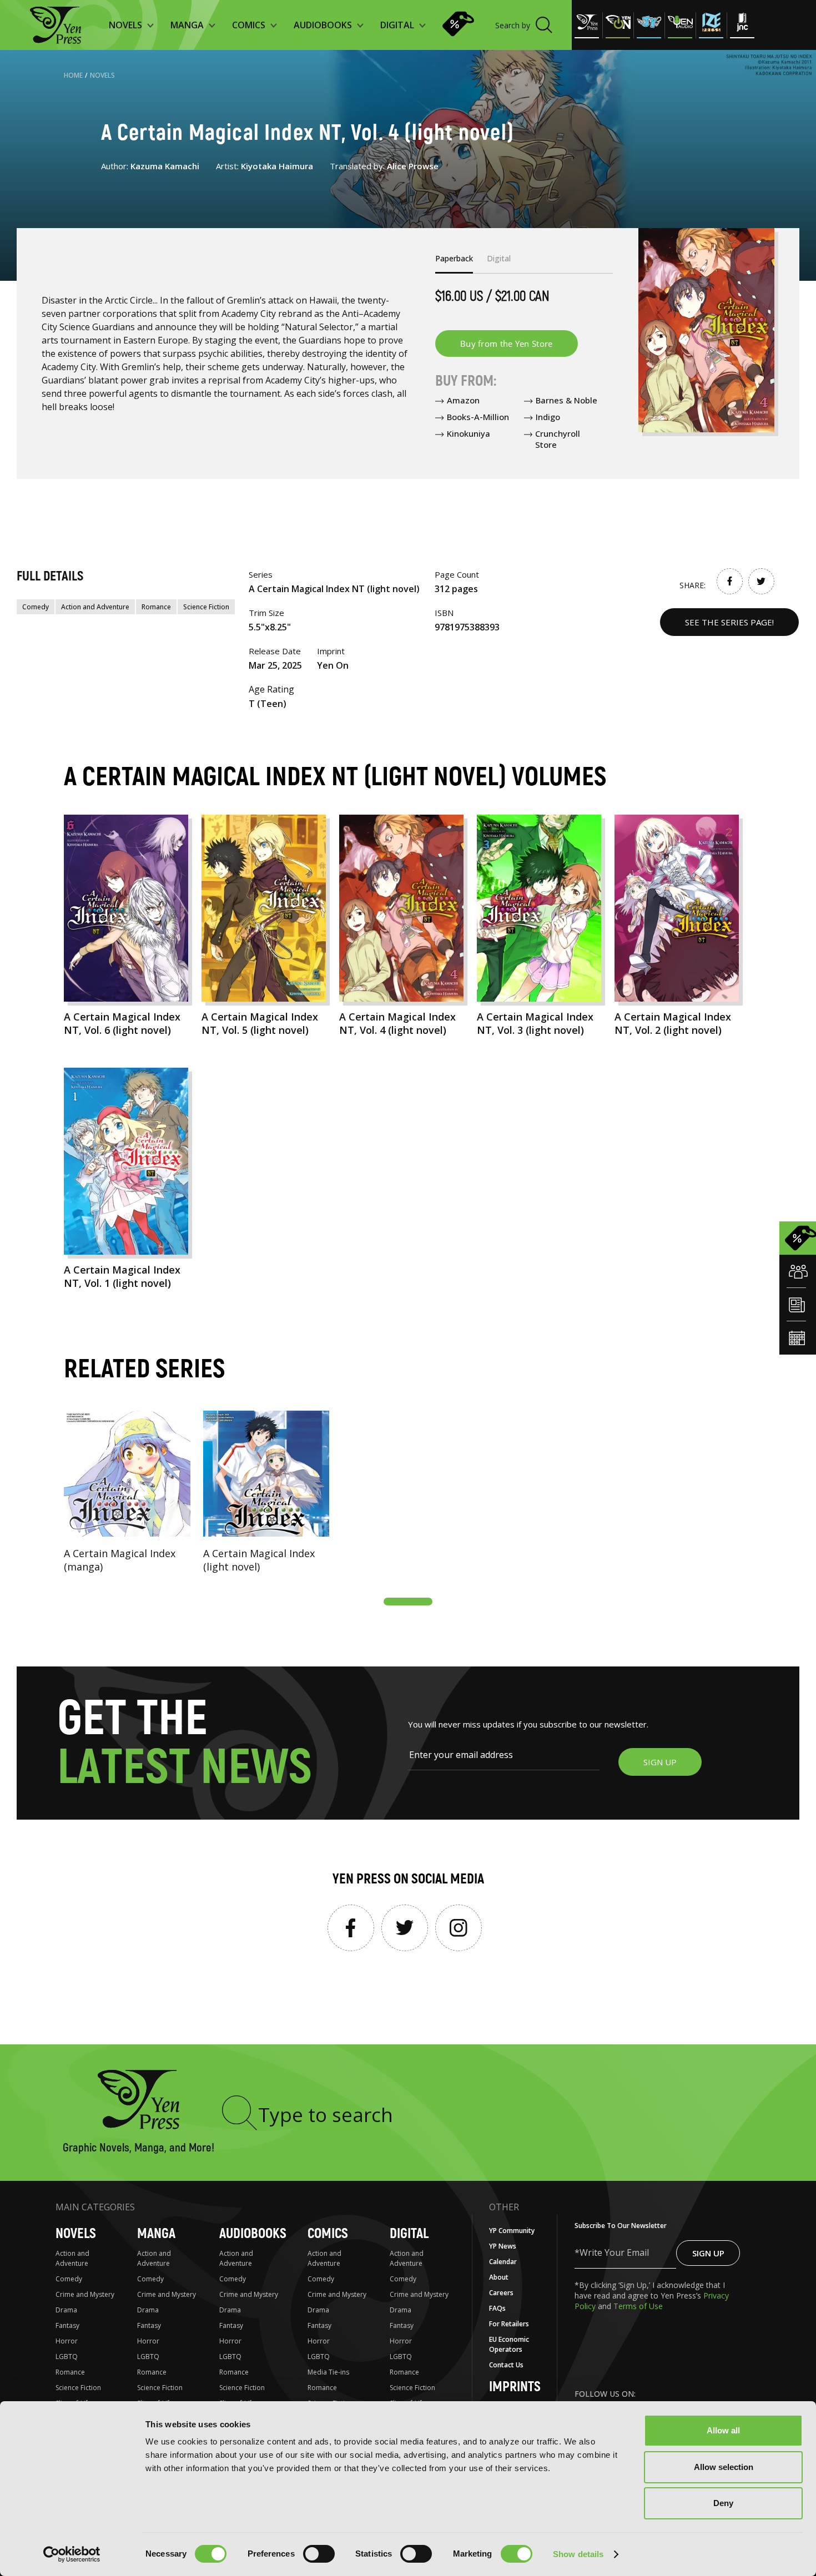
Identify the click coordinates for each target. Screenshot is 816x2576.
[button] (408, 1602)
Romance (156, 607)
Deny (723, 2503)
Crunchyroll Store (558, 439)
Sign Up (708, 2253)
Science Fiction (206, 607)
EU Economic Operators (509, 2344)
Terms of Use (638, 2306)
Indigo (548, 417)
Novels (102, 75)
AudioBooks (253, 2234)
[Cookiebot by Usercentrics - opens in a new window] (72, 2554)
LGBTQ (67, 2357)
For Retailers (509, 2324)
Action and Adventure (95, 607)
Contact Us (506, 2365)
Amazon (463, 400)
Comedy (36, 607)
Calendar (503, 2262)
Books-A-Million (478, 417)
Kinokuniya (469, 433)
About (499, 2277)
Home (73, 75)
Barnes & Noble (566, 400)
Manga (156, 2234)
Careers (501, 2293)
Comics (328, 2234)
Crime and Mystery (85, 2294)
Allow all (723, 2430)
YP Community (512, 2231)
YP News (503, 2246)
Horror (67, 2341)
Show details (578, 2554)
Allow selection (724, 2467)
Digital (409, 2234)
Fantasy (67, 2325)
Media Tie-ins (328, 2372)
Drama (66, 2310)
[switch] (319, 2554)
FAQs (497, 2308)
